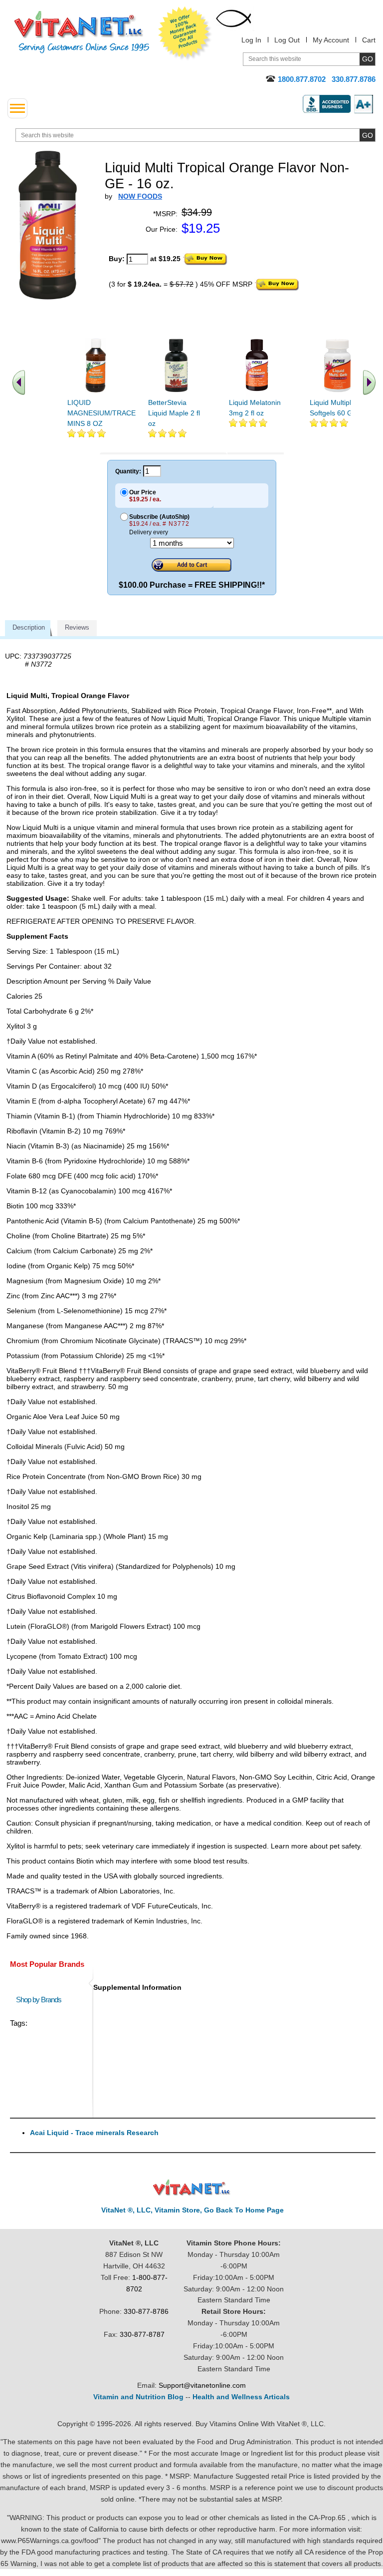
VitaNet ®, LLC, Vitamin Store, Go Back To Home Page (192, 2210)
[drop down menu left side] (17, 108)
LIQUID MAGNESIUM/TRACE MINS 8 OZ (101, 413)
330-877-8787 (142, 2334)
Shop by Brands (41, 2000)
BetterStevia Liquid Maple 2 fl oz (174, 413)
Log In (251, 40)
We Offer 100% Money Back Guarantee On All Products (185, 33)
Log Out (287, 40)
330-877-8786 (146, 2311)
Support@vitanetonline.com (202, 2385)
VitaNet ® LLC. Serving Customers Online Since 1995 (82, 32)
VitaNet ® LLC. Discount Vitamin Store (192, 2188)
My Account (331, 40)
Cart (369, 40)
